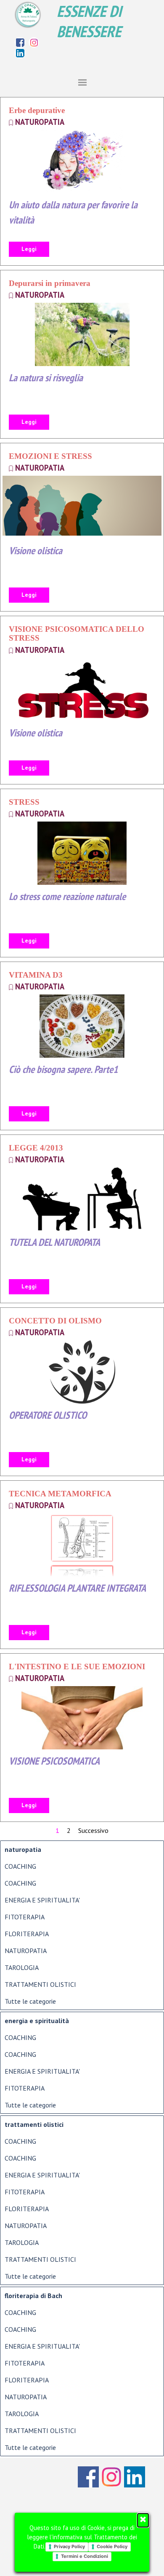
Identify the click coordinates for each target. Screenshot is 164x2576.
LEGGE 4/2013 (36, 1148)
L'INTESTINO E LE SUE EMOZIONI (77, 1667)
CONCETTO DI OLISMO (55, 1321)
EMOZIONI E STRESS (50, 456)
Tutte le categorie (30, 2001)
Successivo (93, 1830)
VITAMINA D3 (36, 975)
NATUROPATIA (40, 122)
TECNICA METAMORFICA (60, 1494)
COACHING (20, 1866)
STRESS (24, 802)
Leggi (29, 249)
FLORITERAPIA (27, 1934)
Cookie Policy (112, 2546)
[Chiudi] (143, 2520)
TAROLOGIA (22, 1967)
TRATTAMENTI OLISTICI (40, 1984)
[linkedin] (20, 53)
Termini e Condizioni (85, 2556)
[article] (82, 181)
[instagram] (34, 42)
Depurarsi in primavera (50, 283)
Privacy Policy (69, 2546)
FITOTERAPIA (25, 1917)
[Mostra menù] (82, 82)
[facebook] (20, 42)
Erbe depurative (37, 110)
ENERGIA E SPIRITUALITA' (42, 1900)
